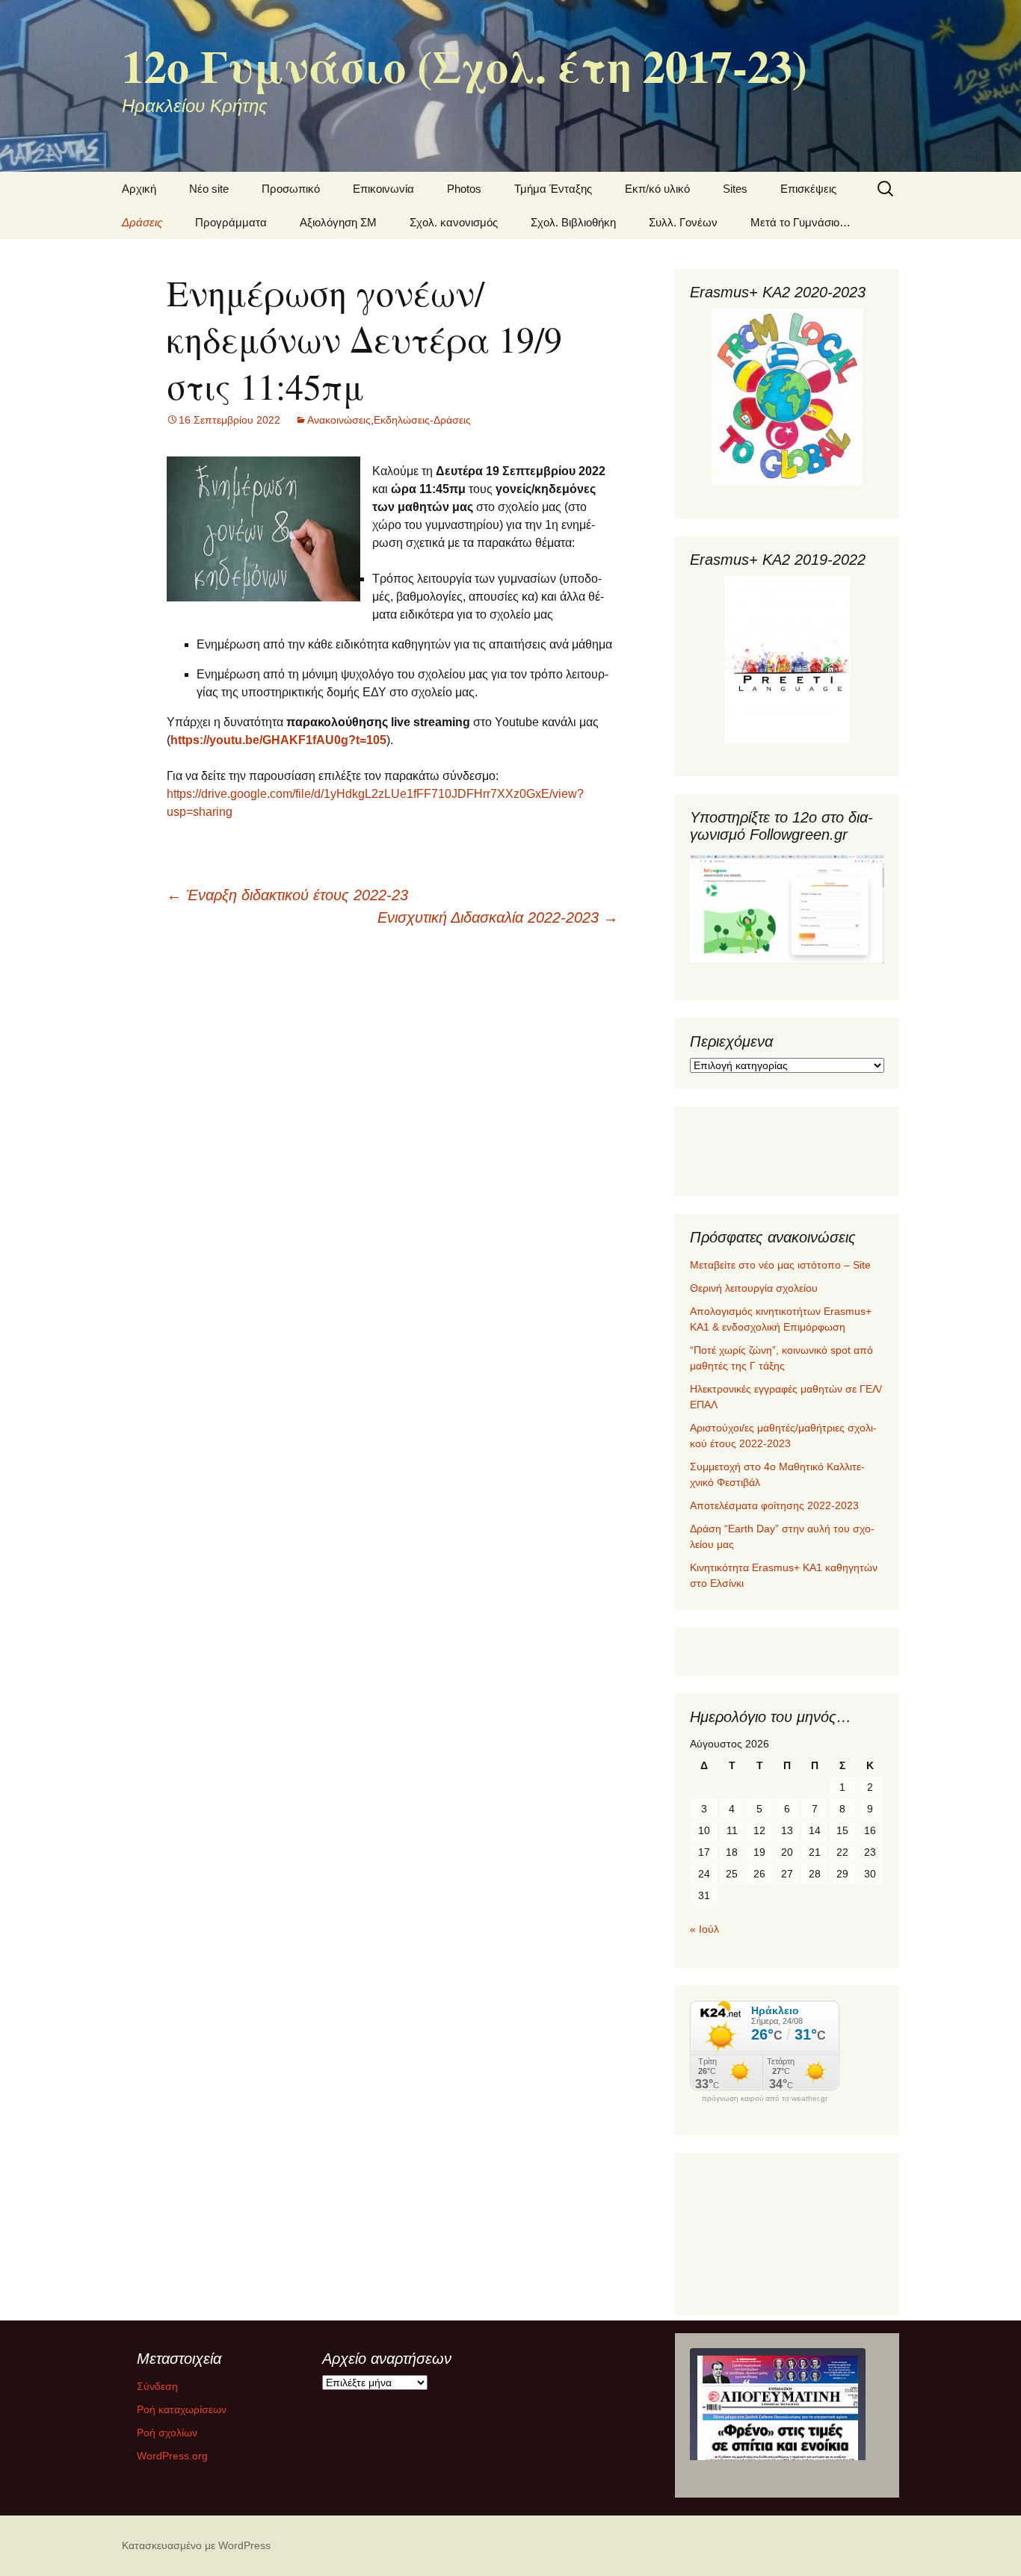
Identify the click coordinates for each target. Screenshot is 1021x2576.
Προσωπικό (291, 189)
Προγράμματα (231, 222)
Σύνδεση (157, 2386)
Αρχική (139, 189)
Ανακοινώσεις (339, 420)
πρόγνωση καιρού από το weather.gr (765, 2099)
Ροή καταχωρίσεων (182, 2409)
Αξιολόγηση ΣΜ (338, 222)
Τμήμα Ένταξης (553, 189)
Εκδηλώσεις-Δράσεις (422, 420)
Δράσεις (142, 222)
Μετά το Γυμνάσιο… (801, 222)
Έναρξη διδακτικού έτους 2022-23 (287, 895)
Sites (735, 189)
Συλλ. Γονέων (683, 222)
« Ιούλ (704, 1929)
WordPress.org (172, 2456)
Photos (464, 189)
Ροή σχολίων (167, 2433)
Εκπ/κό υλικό (657, 189)
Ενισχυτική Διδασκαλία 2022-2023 (498, 917)
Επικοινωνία (383, 189)
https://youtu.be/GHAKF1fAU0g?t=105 (278, 740)
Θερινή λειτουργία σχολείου (754, 1288)
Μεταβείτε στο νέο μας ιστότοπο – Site (780, 1265)
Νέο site (209, 189)
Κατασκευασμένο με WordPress (196, 2545)
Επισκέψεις (808, 189)
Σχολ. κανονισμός (454, 222)
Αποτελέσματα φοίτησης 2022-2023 (774, 1505)
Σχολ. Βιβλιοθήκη (573, 222)
